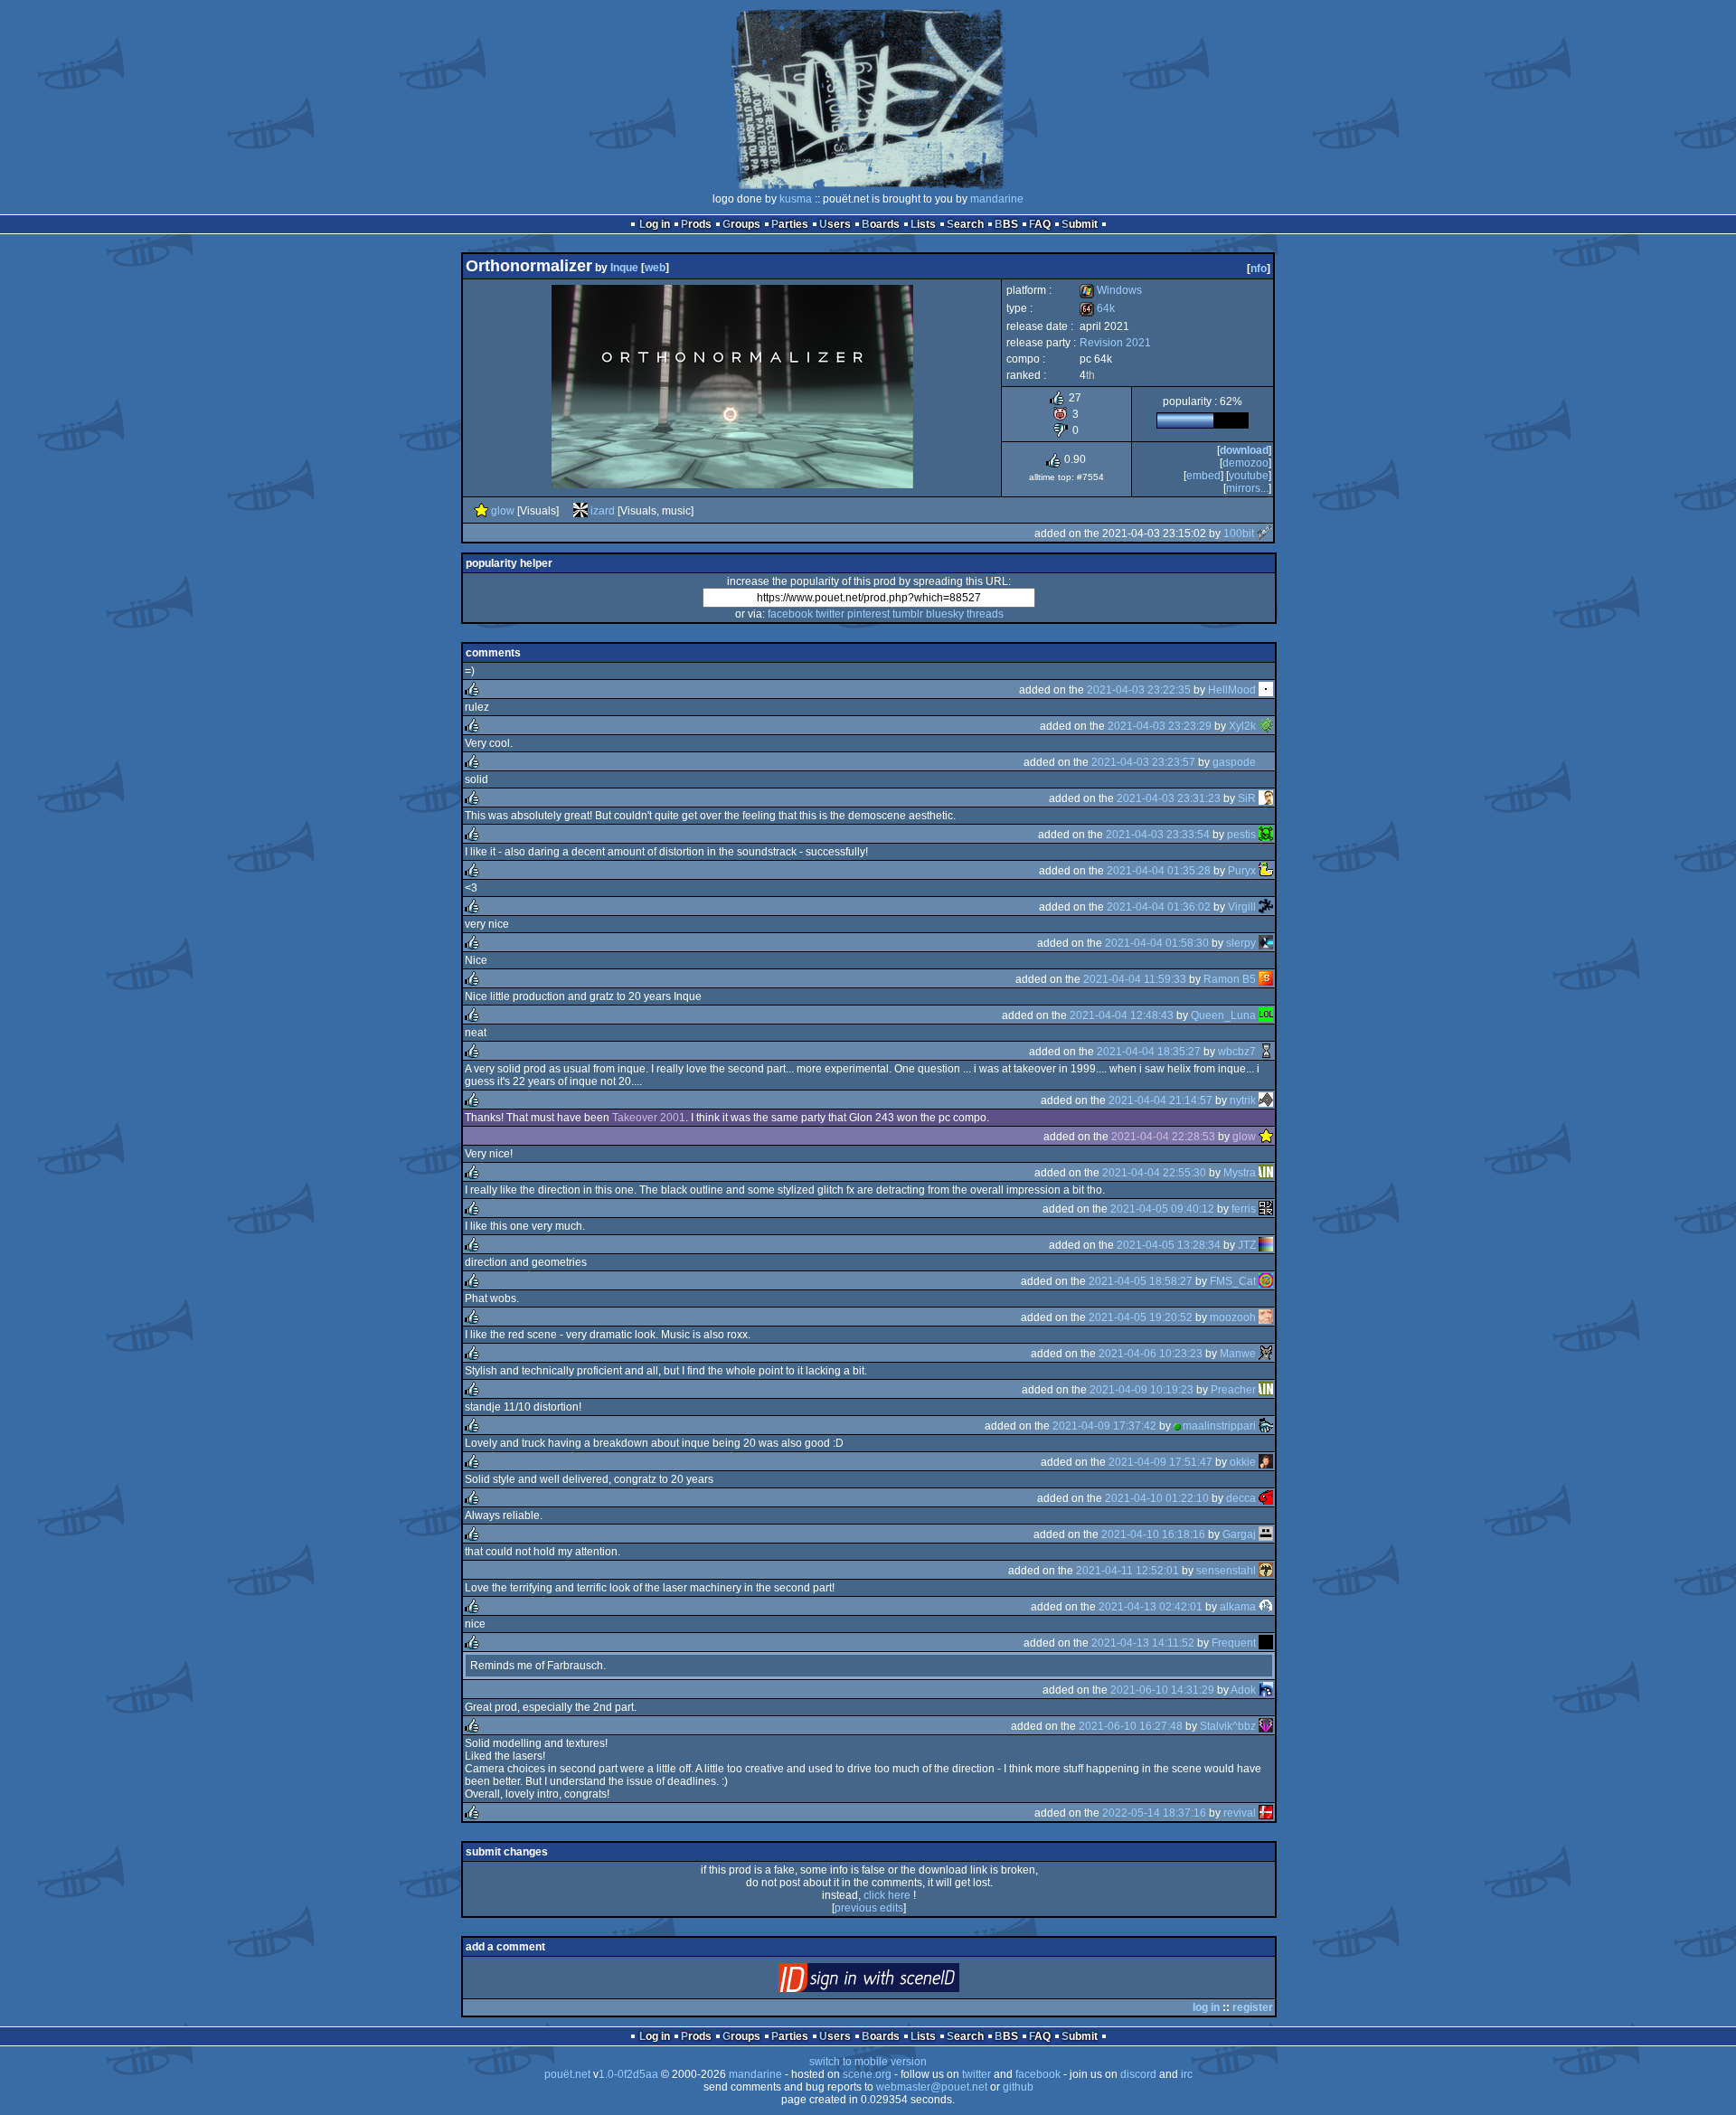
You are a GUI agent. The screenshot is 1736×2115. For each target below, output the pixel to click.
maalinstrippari (1219, 1426)
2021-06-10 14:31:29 (1162, 1690)
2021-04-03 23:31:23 (1169, 798)
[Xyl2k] (1266, 726)
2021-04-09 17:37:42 (1104, 1426)
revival (1240, 1813)
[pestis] (1266, 835)
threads (985, 614)
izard (603, 511)
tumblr (908, 614)
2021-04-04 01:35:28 (1159, 871)
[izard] (580, 511)
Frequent (1234, 1643)
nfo (1259, 269)
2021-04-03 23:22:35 (1139, 690)
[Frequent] (1266, 1643)
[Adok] (1266, 1690)
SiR (1247, 798)
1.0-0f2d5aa (628, 2074)
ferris (1244, 1209)
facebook (790, 614)
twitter (830, 614)
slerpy (1241, 943)
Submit (1080, 224)
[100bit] (1264, 533)
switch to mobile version (868, 2062)
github (1018, 2087)
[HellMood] (1266, 690)
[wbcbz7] (1266, 1052)
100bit (1239, 533)
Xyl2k (1242, 726)
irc (1187, 2074)
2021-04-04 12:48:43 (1122, 1015)
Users (835, 224)
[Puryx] (1266, 871)
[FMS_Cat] (1266, 1281)
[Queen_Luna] (1266, 1015)
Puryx (1242, 871)
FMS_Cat (1233, 1281)
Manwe (1238, 1354)
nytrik (1243, 1100)
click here (887, 1895)
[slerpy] (1266, 943)
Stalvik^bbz (1228, 1726)
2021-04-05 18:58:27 (1141, 1281)
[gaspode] (1266, 762)
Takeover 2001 (649, 1118)
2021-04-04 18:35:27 (1149, 1052)
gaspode (1234, 762)
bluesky (945, 614)
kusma (796, 199)
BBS (1006, 224)
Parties (790, 224)
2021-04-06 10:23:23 (1151, 1354)
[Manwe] (1266, 1354)
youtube (1249, 476)
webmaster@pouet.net (932, 2087)
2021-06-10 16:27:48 (1131, 1726)
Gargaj (1239, 1534)
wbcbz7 (1237, 1052)
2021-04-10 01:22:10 (1157, 1498)
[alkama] (1266, 1607)
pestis (1241, 835)
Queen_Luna (1223, 1015)
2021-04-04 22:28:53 (1163, 1137)
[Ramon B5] (1266, 979)
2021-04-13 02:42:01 (1151, 1607)
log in (1206, 2007)
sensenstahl (1226, 1571)
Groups (741, 224)
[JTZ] (1266, 1245)
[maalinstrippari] (1266, 1426)
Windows (1111, 290)
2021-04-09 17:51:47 (1160, 1462)
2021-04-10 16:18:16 (1153, 1534)
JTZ (1247, 1245)
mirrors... (1247, 488)
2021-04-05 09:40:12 (1162, 1209)
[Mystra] (1266, 1173)
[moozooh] (1266, 1317)
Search (965, 224)
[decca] (1266, 1498)
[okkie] (1266, 1462)
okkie (1243, 1462)
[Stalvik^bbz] (1266, 1726)
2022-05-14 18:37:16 (1154, 1813)
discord (1138, 2074)
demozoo (1245, 463)
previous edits (869, 1908)
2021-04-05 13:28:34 (1169, 1245)
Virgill (1242, 907)
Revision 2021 (1115, 343)
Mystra (1240, 1173)
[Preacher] (1266, 1390)
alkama (1238, 1607)
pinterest (868, 614)
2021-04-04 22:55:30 (1154, 1173)
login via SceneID (899, 1982)
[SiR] (1266, 798)
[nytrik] (1266, 1100)
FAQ (1040, 224)
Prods (696, 224)
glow (503, 511)
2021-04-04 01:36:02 (1159, 907)
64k (1097, 308)
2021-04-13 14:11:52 (1143, 1643)
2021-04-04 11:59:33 (1135, 979)
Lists (923, 224)
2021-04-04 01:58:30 (1157, 943)
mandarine (997, 199)
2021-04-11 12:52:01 (1127, 1571)
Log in (655, 224)
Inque (624, 268)
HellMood (1232, 690)
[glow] (481, 511)
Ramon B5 (1230, 979)
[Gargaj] (1266, 1534)
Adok (1243, 1690)
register (1253, 2007)
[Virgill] (1266, 907)
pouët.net (567, 2074)
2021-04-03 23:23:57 (1143, 762)
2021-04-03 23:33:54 (1158, 835)
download (1244, 450)
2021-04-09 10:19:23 (1142, 1390)
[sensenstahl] (1266, 1571)
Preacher (1233, 1390)
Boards (881, 224)
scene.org (867, 2074)
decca (1241, 1498)
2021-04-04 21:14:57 (1160, 1100)
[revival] (1266, 1813)
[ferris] (1266, 1209)
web (655, 268)
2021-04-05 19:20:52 (1141, 1317)
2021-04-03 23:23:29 (1160, 726)
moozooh (1233, 1317)
